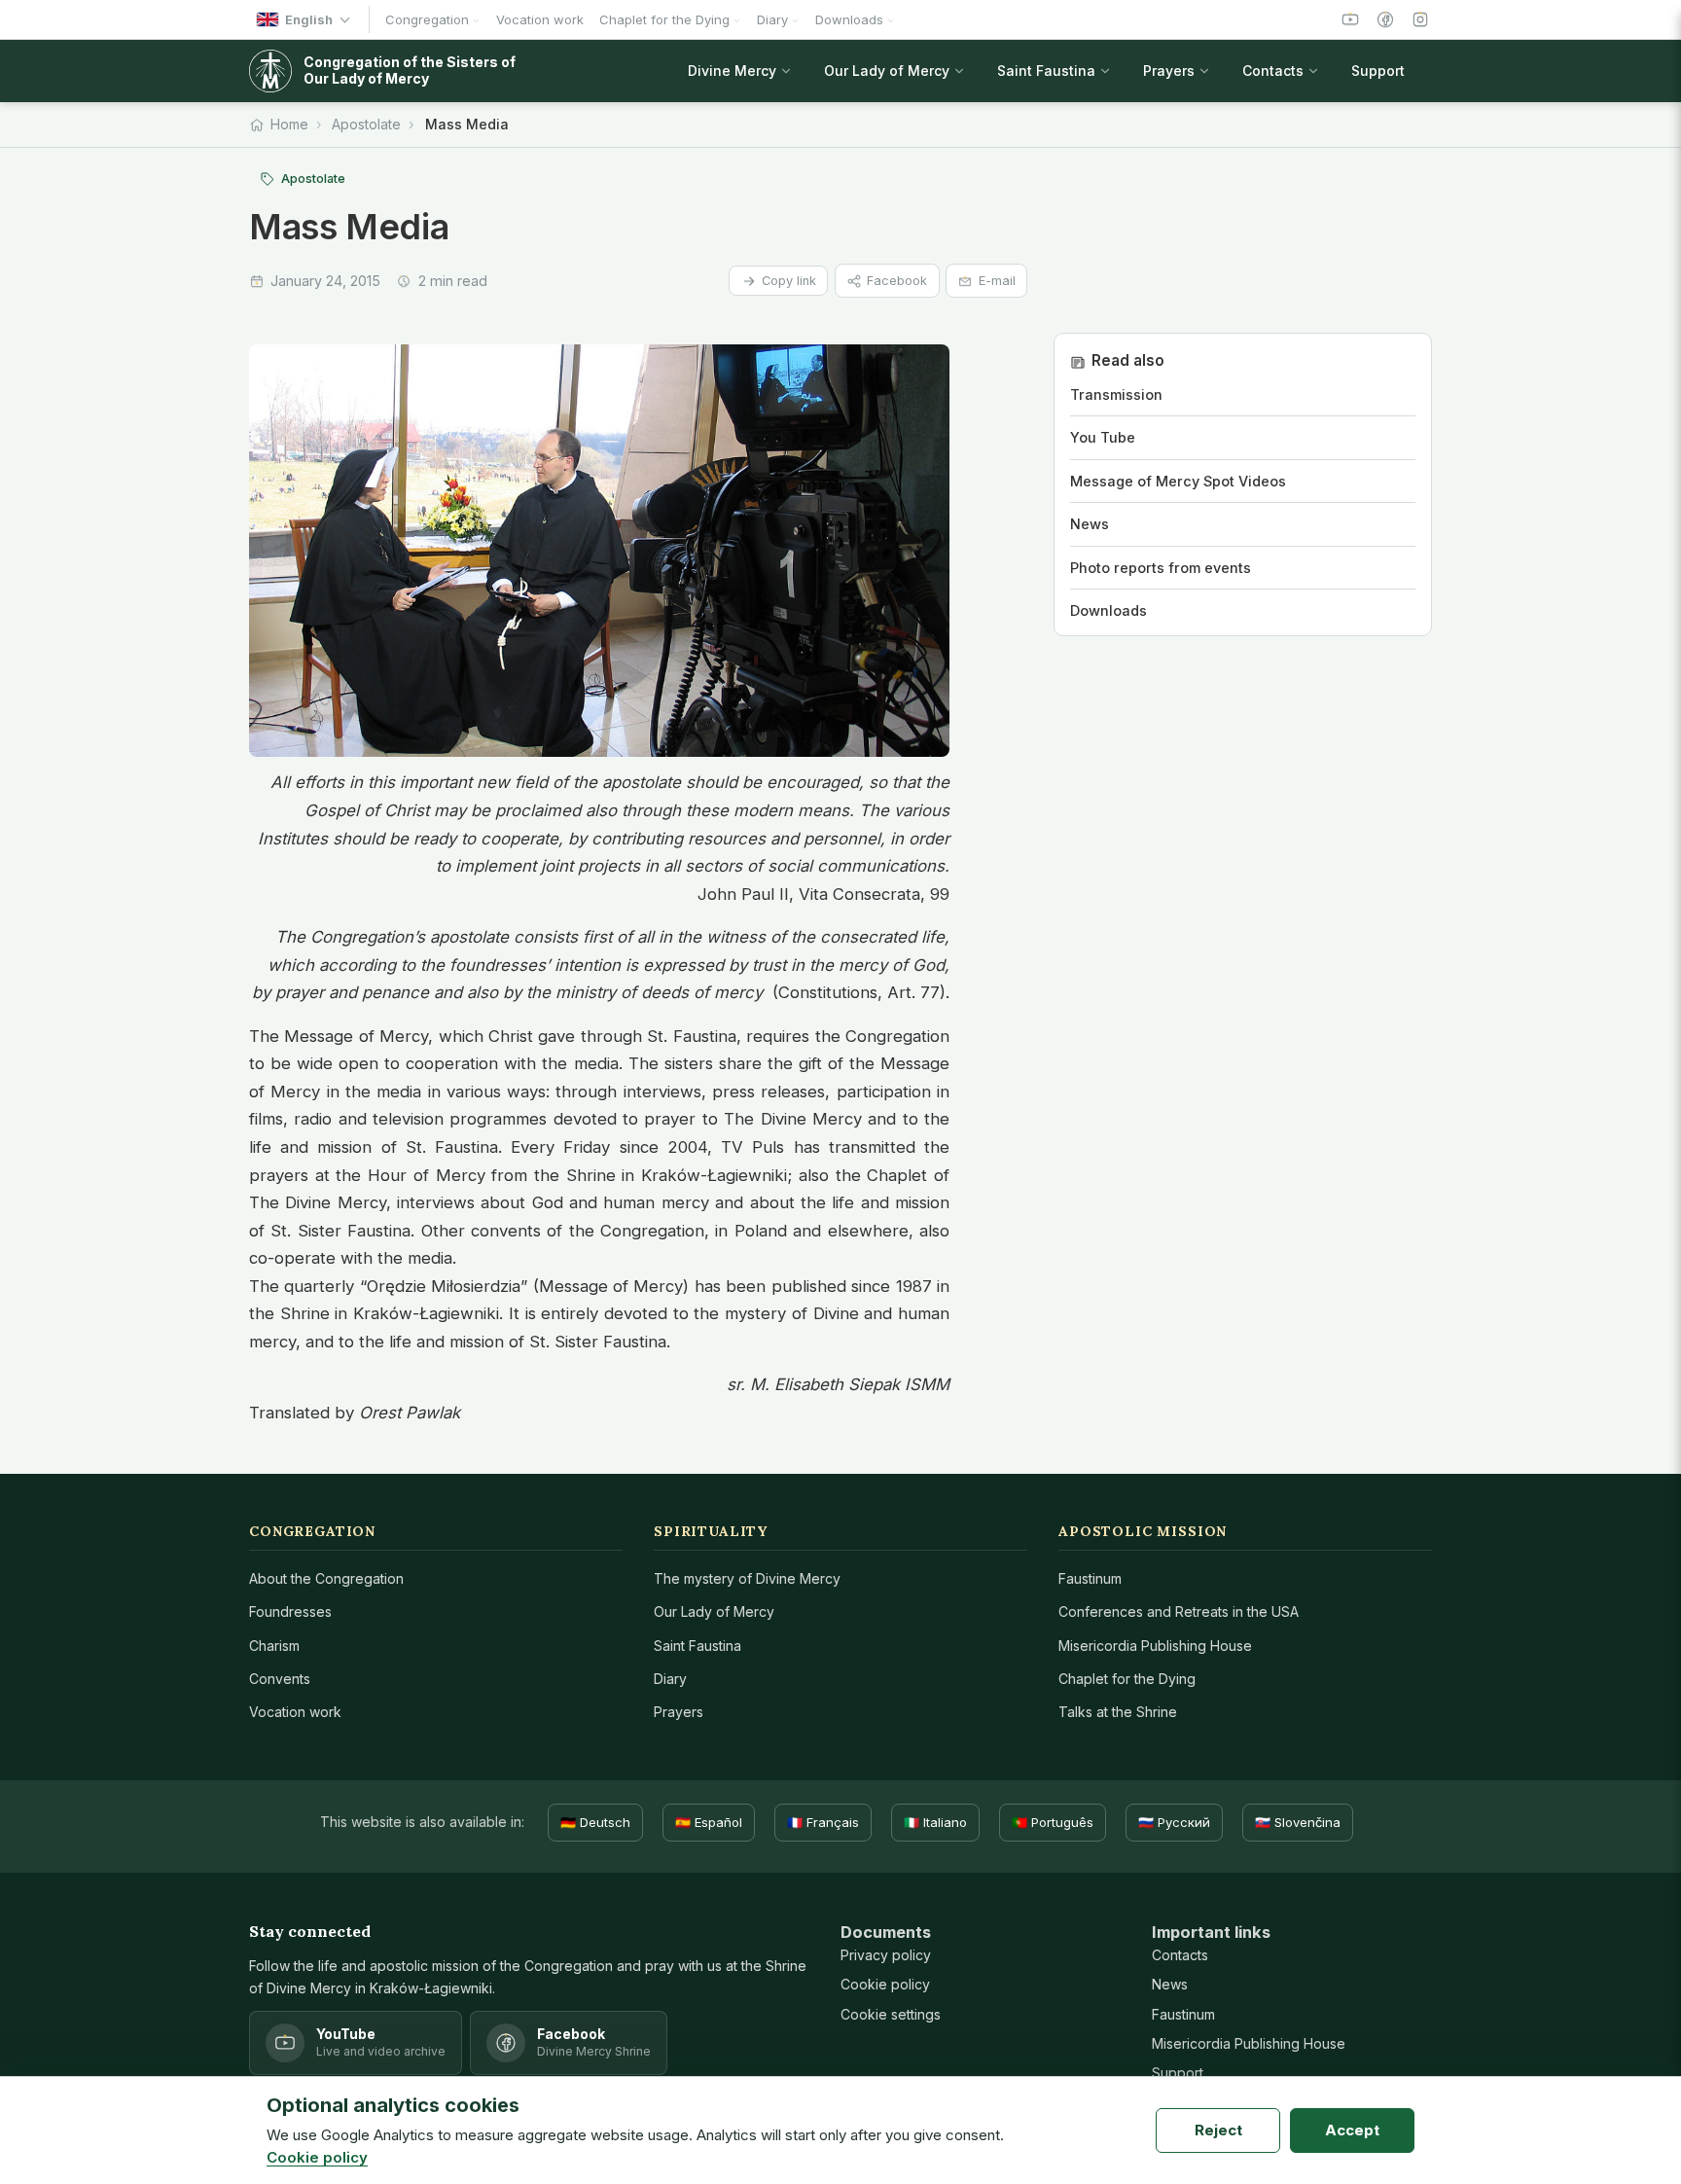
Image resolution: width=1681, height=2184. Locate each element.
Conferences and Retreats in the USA (1179, 1611)
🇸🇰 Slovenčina (1298, 1822)
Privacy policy (886, 1955)
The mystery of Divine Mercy (747, 1578)
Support (1178, 2073)
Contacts (1180, 1955)
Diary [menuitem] (772, 19)
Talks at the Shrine (1118, 1712)
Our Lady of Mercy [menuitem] (887, 71)
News (1170, 1984)
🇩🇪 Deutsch (595, 1822)
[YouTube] (1350, 19)
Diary (670, 1679)
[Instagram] (1420, 19)
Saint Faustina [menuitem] (1046, 71)
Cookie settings (891, 2014)
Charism (274, 1646)
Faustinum (1090, 1578)
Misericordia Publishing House (1155, 1646)
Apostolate (366, 124)
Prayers (679, 1712)
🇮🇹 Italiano (935, 1822)
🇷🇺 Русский (1174, 1822)
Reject (1218, 2130)
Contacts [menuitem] (1273, 71)
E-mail (997, 281)
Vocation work (295, 1712)
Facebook (897, 281)
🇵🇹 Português (1053, 1822)
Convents (280, 1679)
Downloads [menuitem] (849, 19)
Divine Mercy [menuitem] (732, 71)
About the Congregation (326, 1578)
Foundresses (290, 1611)
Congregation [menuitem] (427, 19)
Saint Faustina (697, 1646)
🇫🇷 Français (823, 1822)
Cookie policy (885, 1984)
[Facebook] (1385, 19)
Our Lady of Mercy (714, 1611)
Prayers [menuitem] (1169, 71)
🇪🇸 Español (709, 1822)
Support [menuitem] (1378, 71)
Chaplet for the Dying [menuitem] (664, 19)
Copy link (789, 281)
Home (289, 124)
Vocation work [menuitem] (540, 19)
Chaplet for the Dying (1127, 1679)
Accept (1352, 2130)
